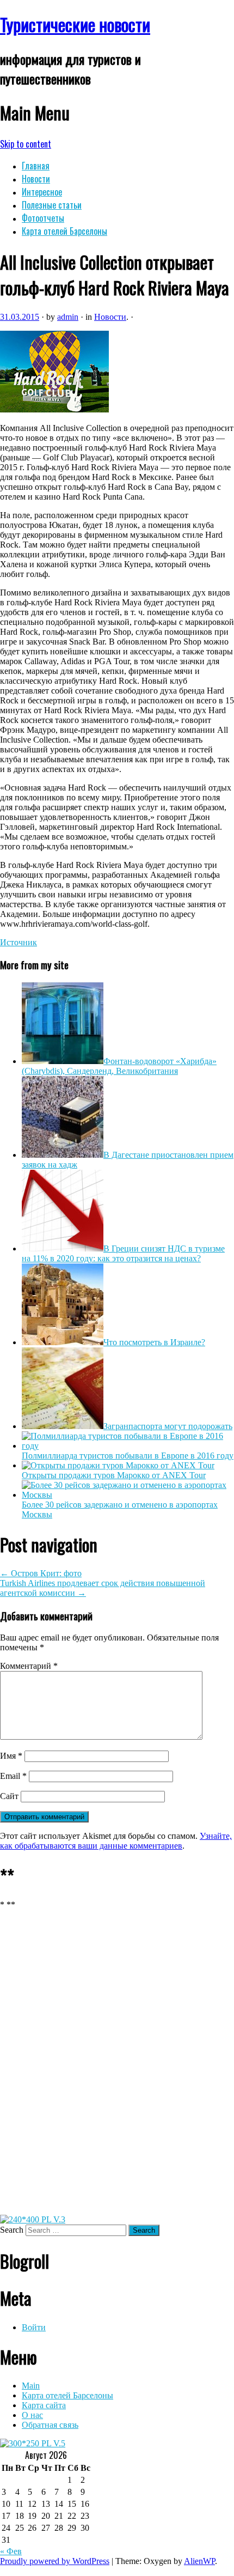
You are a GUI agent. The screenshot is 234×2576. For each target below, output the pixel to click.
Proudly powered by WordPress (55, 2561)
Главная (36, 166)
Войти (34, 2327)
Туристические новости (75, 24)
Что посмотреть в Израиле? (154, 1342)
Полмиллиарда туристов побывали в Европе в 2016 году (128, 1456)
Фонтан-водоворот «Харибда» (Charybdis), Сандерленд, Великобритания (119, 1066)
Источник (19, 942)
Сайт (9, 1796)
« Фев (11, 2551)
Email (13, 1776)
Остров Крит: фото (41, 1573)
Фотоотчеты (43, 218)
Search (12, 2230)
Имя (11, 1756)
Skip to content (26, 144)
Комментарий (29, 1666)
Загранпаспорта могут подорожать (168, 1426)
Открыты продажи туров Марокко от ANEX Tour (114, 1475)
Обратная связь (50, 2425)
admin (68, 317)
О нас (32, 2415)
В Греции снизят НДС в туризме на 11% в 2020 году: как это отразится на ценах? (123, 1253)
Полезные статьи (52, 205)
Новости (36, 179)
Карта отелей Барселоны (64, 231)
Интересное (42, 192)
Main (31, 2386)
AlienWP (199, 2561)
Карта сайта (44, 2405)
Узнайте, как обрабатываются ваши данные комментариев (116, 1841)
